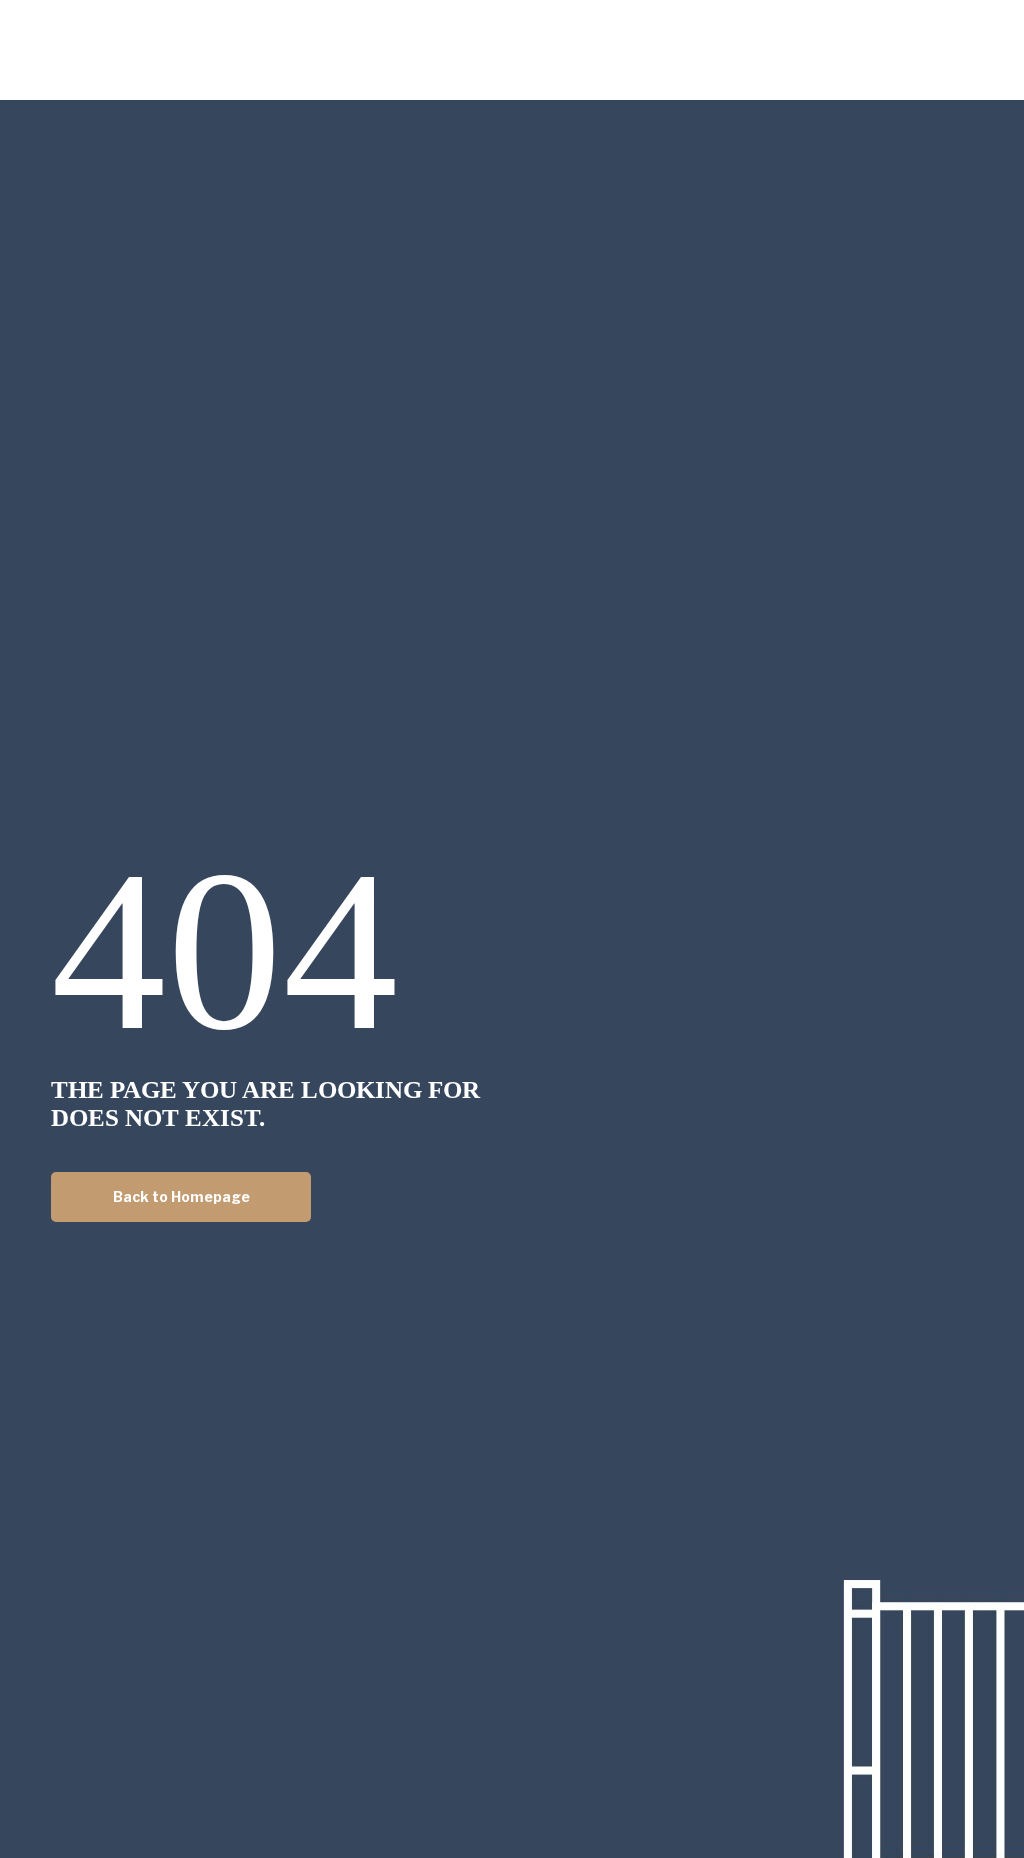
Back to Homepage (181, 1196)
